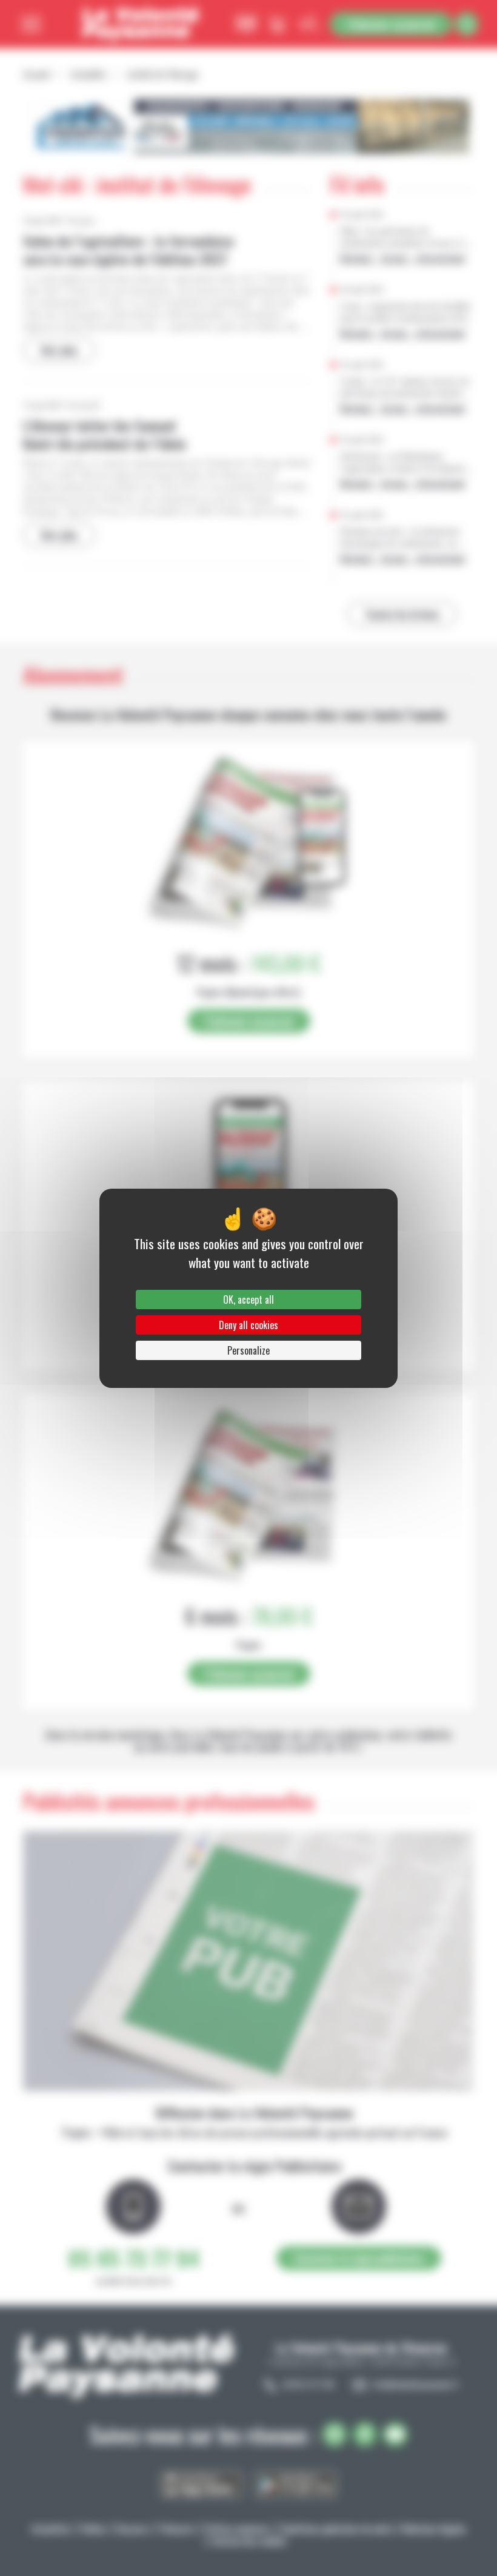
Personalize (248, 1350)
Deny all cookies (248, 1325)
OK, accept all (248, 1300)
